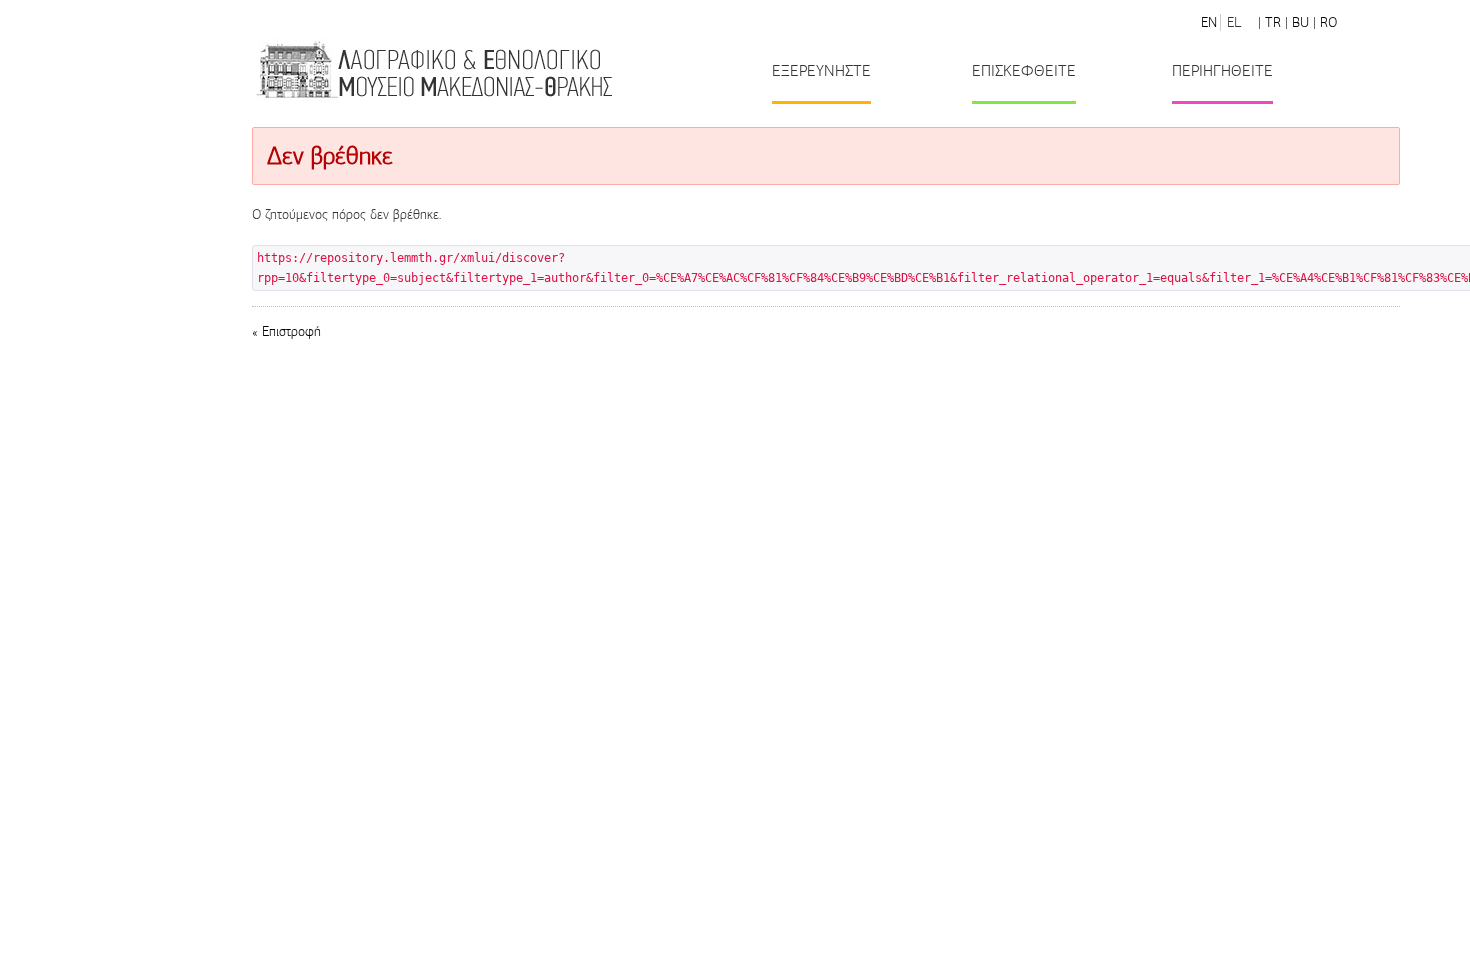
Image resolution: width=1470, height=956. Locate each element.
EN (1209, 22)
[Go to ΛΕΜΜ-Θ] (433, 69)
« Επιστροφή (286, 331)
